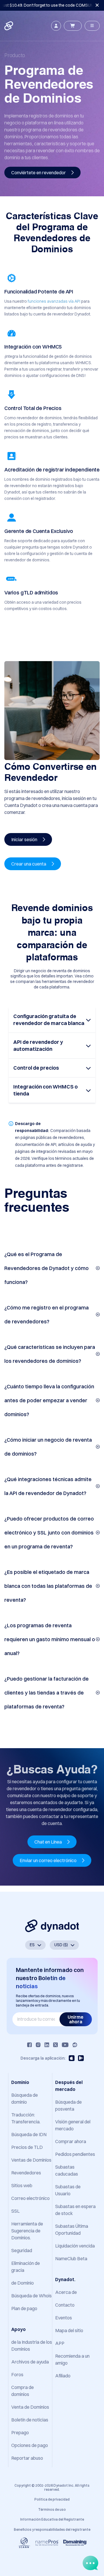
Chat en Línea (49, 1842)
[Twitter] (55, 2045)
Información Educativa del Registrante (52, 2519)
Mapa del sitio (69, 2330)
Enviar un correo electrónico (49, 1860)
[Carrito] (73, 26)
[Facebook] (29, 2045)
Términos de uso (52, 2509)
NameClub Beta (71, 2258)
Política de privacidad (52, 2499)
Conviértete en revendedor (39, 173)
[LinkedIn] (47, 2045)
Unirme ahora (76, 2019)
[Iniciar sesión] (56, 26)
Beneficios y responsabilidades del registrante (52, 2529)
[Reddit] (75, 2045)
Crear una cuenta (29, 864)
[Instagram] (38, 2045)
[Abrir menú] (92, 26)
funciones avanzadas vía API (54, 301)
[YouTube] (65, 2045)
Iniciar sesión (25, 839)
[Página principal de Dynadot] (9, 26)
